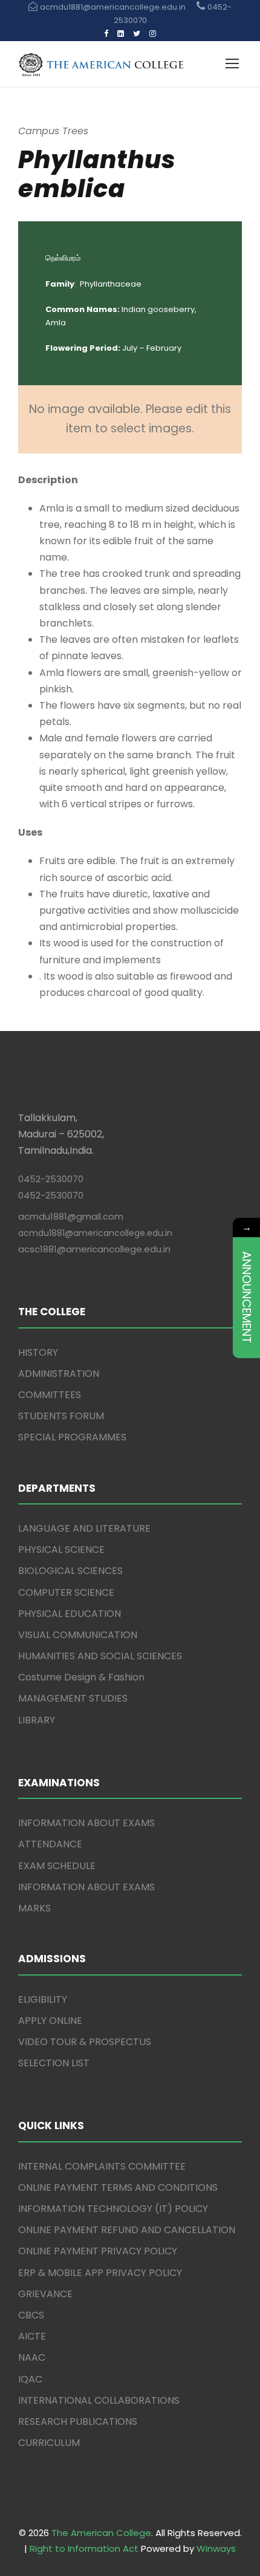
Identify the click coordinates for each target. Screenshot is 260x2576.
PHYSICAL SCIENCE (61, 1550)
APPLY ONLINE (50, 2021)
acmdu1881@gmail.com (71, 1216)
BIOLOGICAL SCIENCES (70, 1571)
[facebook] (106, 34)
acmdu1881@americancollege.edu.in (95, 1233)
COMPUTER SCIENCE (66, 1592)
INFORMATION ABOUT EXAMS (86, 1823)
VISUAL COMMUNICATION (78, 1635)
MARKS (34, 1908)
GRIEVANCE (45, 2294)
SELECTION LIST (54, 2063)
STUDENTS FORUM (61, 1416)
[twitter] (137, 34)
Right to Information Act (84, 2548)
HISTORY (38, 1352)
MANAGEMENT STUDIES (73, 1698)
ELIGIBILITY (43, 1999)
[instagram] (153, 34)
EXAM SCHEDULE (57, 1866)
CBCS (31, 2315)
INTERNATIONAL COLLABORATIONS (99, 2400)
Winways (216, 2548)
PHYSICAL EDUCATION (70, 1614)
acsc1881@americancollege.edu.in (94, 1249)
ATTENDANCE (50, 1844)
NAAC (32, 2357)
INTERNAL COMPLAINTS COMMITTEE (102, 2166)
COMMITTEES (50, 1395)
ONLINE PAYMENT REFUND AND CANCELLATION (127, 2230)
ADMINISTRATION (59, 1374)
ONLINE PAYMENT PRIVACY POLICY (98, 2251)
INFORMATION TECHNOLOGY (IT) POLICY (113, 2209)
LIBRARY (37, 1720)
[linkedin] (121, 34)
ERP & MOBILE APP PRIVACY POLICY (100, 2273)
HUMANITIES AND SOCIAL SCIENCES (100, 1656)
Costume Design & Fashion (81, 1677)
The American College (101, 2533)
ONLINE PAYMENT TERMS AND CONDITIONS (118, 2187)
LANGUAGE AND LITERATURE (84, 1528)
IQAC (30, 2379)
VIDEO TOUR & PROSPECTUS (85, 2042)
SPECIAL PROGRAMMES (72, 1437)
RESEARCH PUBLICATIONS (78, 2422)
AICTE (32, 2336)
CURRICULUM (49, 2443)
